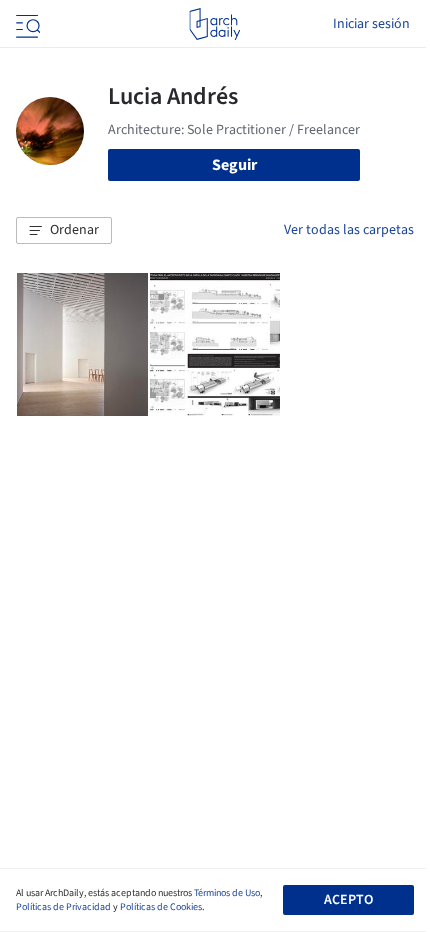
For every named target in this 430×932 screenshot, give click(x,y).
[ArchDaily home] (214, 24)
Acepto (348, 900)
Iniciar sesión (371, 24)
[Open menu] (26, 24)
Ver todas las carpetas (349, 230)
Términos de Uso (227, 893)
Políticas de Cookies (161, 907)
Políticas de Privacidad (63, 907)
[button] (64, 231)
